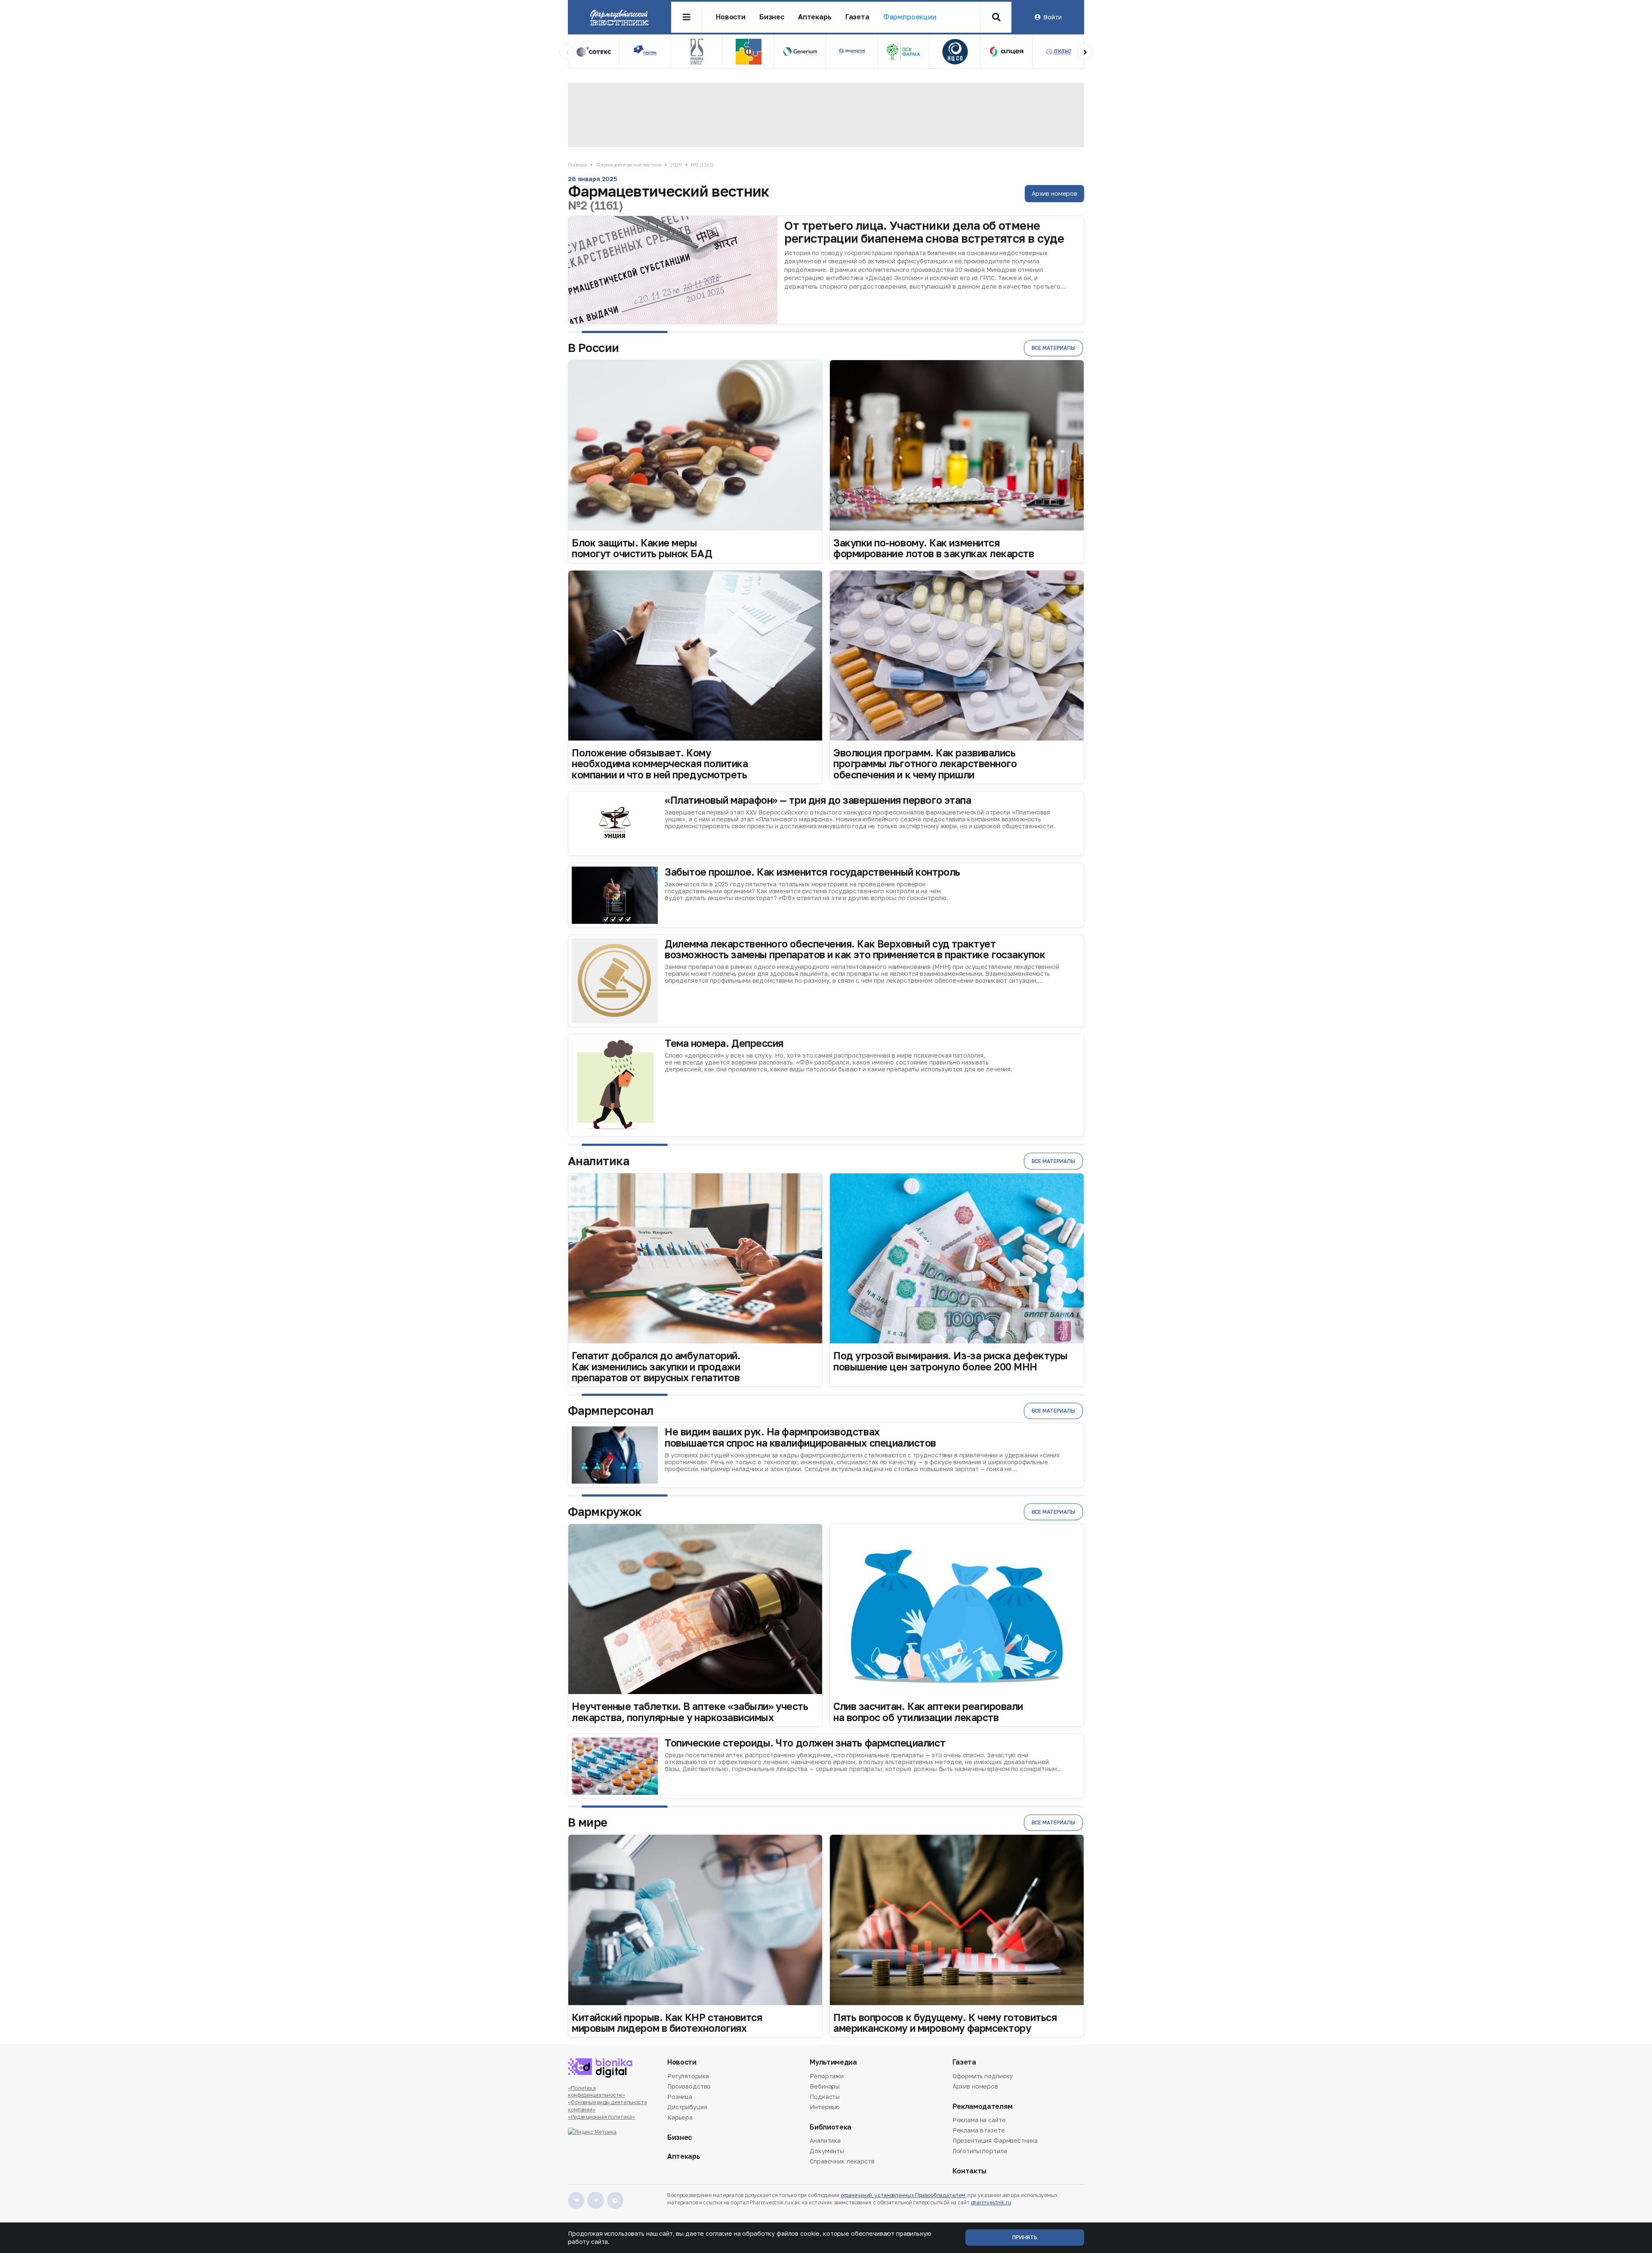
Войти (1052, 17)
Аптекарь (815, 17)
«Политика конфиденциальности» (596, 2092)
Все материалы (1053, 348)
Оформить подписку (983, 2077)
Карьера (680, 2117)
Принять (1025, 2237)
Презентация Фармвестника (995, 2140)
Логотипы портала (980, 2151)
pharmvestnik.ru (991, 2202)
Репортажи (827, 2077)
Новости (731, 17)
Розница (680, 2097)
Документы (827, 2151)
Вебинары (825, 2086)
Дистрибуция (687, 2107)
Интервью (825, 2107)
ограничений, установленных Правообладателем (903, 2195)
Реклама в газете (979, 2130)
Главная (577, 165)
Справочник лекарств (842, 2161)
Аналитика (825, 2141)
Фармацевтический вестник (629, 165)
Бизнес (772, 17)
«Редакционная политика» (601, 2117)
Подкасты (825, 2097)
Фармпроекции (910, 17)
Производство (689, 2086)
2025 (676, 165)
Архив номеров (1054, 193)
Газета (857, 17)
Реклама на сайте (979, 2120)
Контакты (969, 2171)
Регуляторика (688, 2077)
